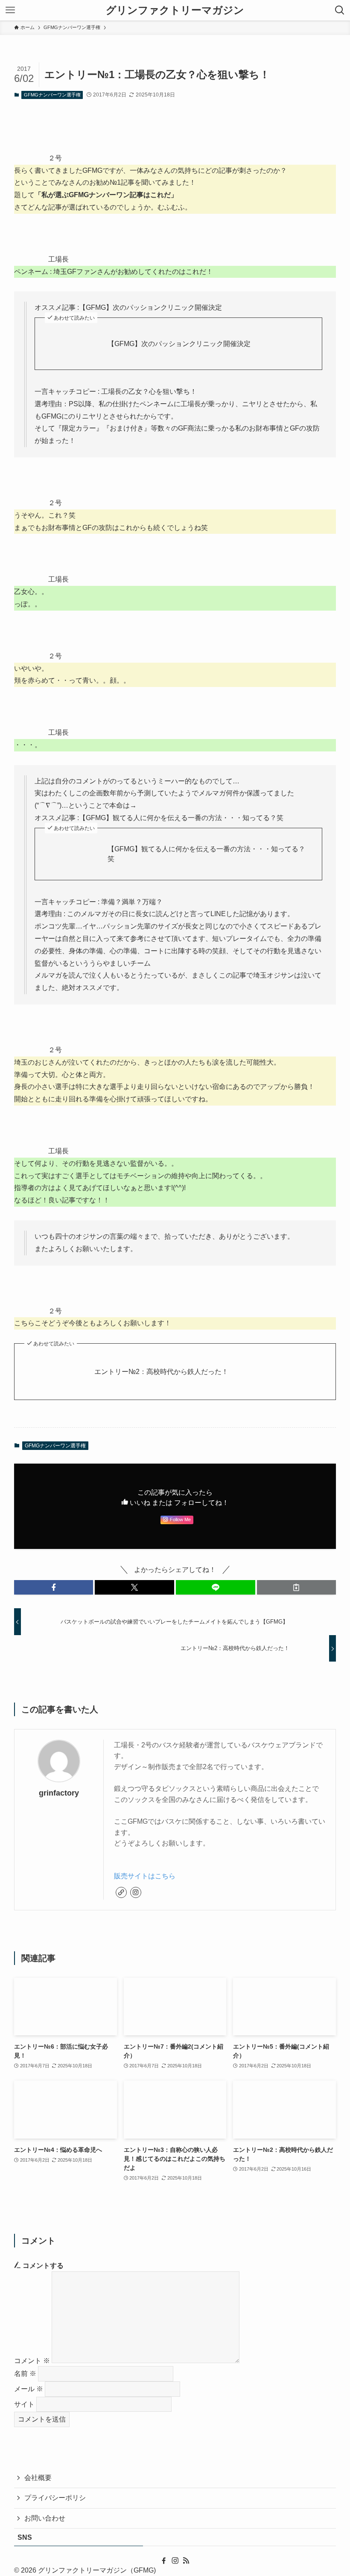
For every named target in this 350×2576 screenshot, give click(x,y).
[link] (121, 1892)
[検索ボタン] (340, 10)
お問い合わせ (45, 2518)
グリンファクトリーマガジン (175, 10)
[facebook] (164, 2561)
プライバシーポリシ (55, 2498)
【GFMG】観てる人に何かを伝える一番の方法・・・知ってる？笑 (206, 854)
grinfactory (59, 1793)
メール (29, 2389)
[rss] (186, 2561)
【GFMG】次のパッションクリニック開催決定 (179, 344)
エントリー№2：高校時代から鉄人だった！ (161, 1372)
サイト (24, 2404)
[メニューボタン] (10, 10)
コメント (32, 2361)
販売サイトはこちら (145, 1876)
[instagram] (136, 1892)
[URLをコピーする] (297, 1587)
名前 (25, 2374)
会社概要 (38, 2478)
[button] (54, 1587)
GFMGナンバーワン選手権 (52, 95)
